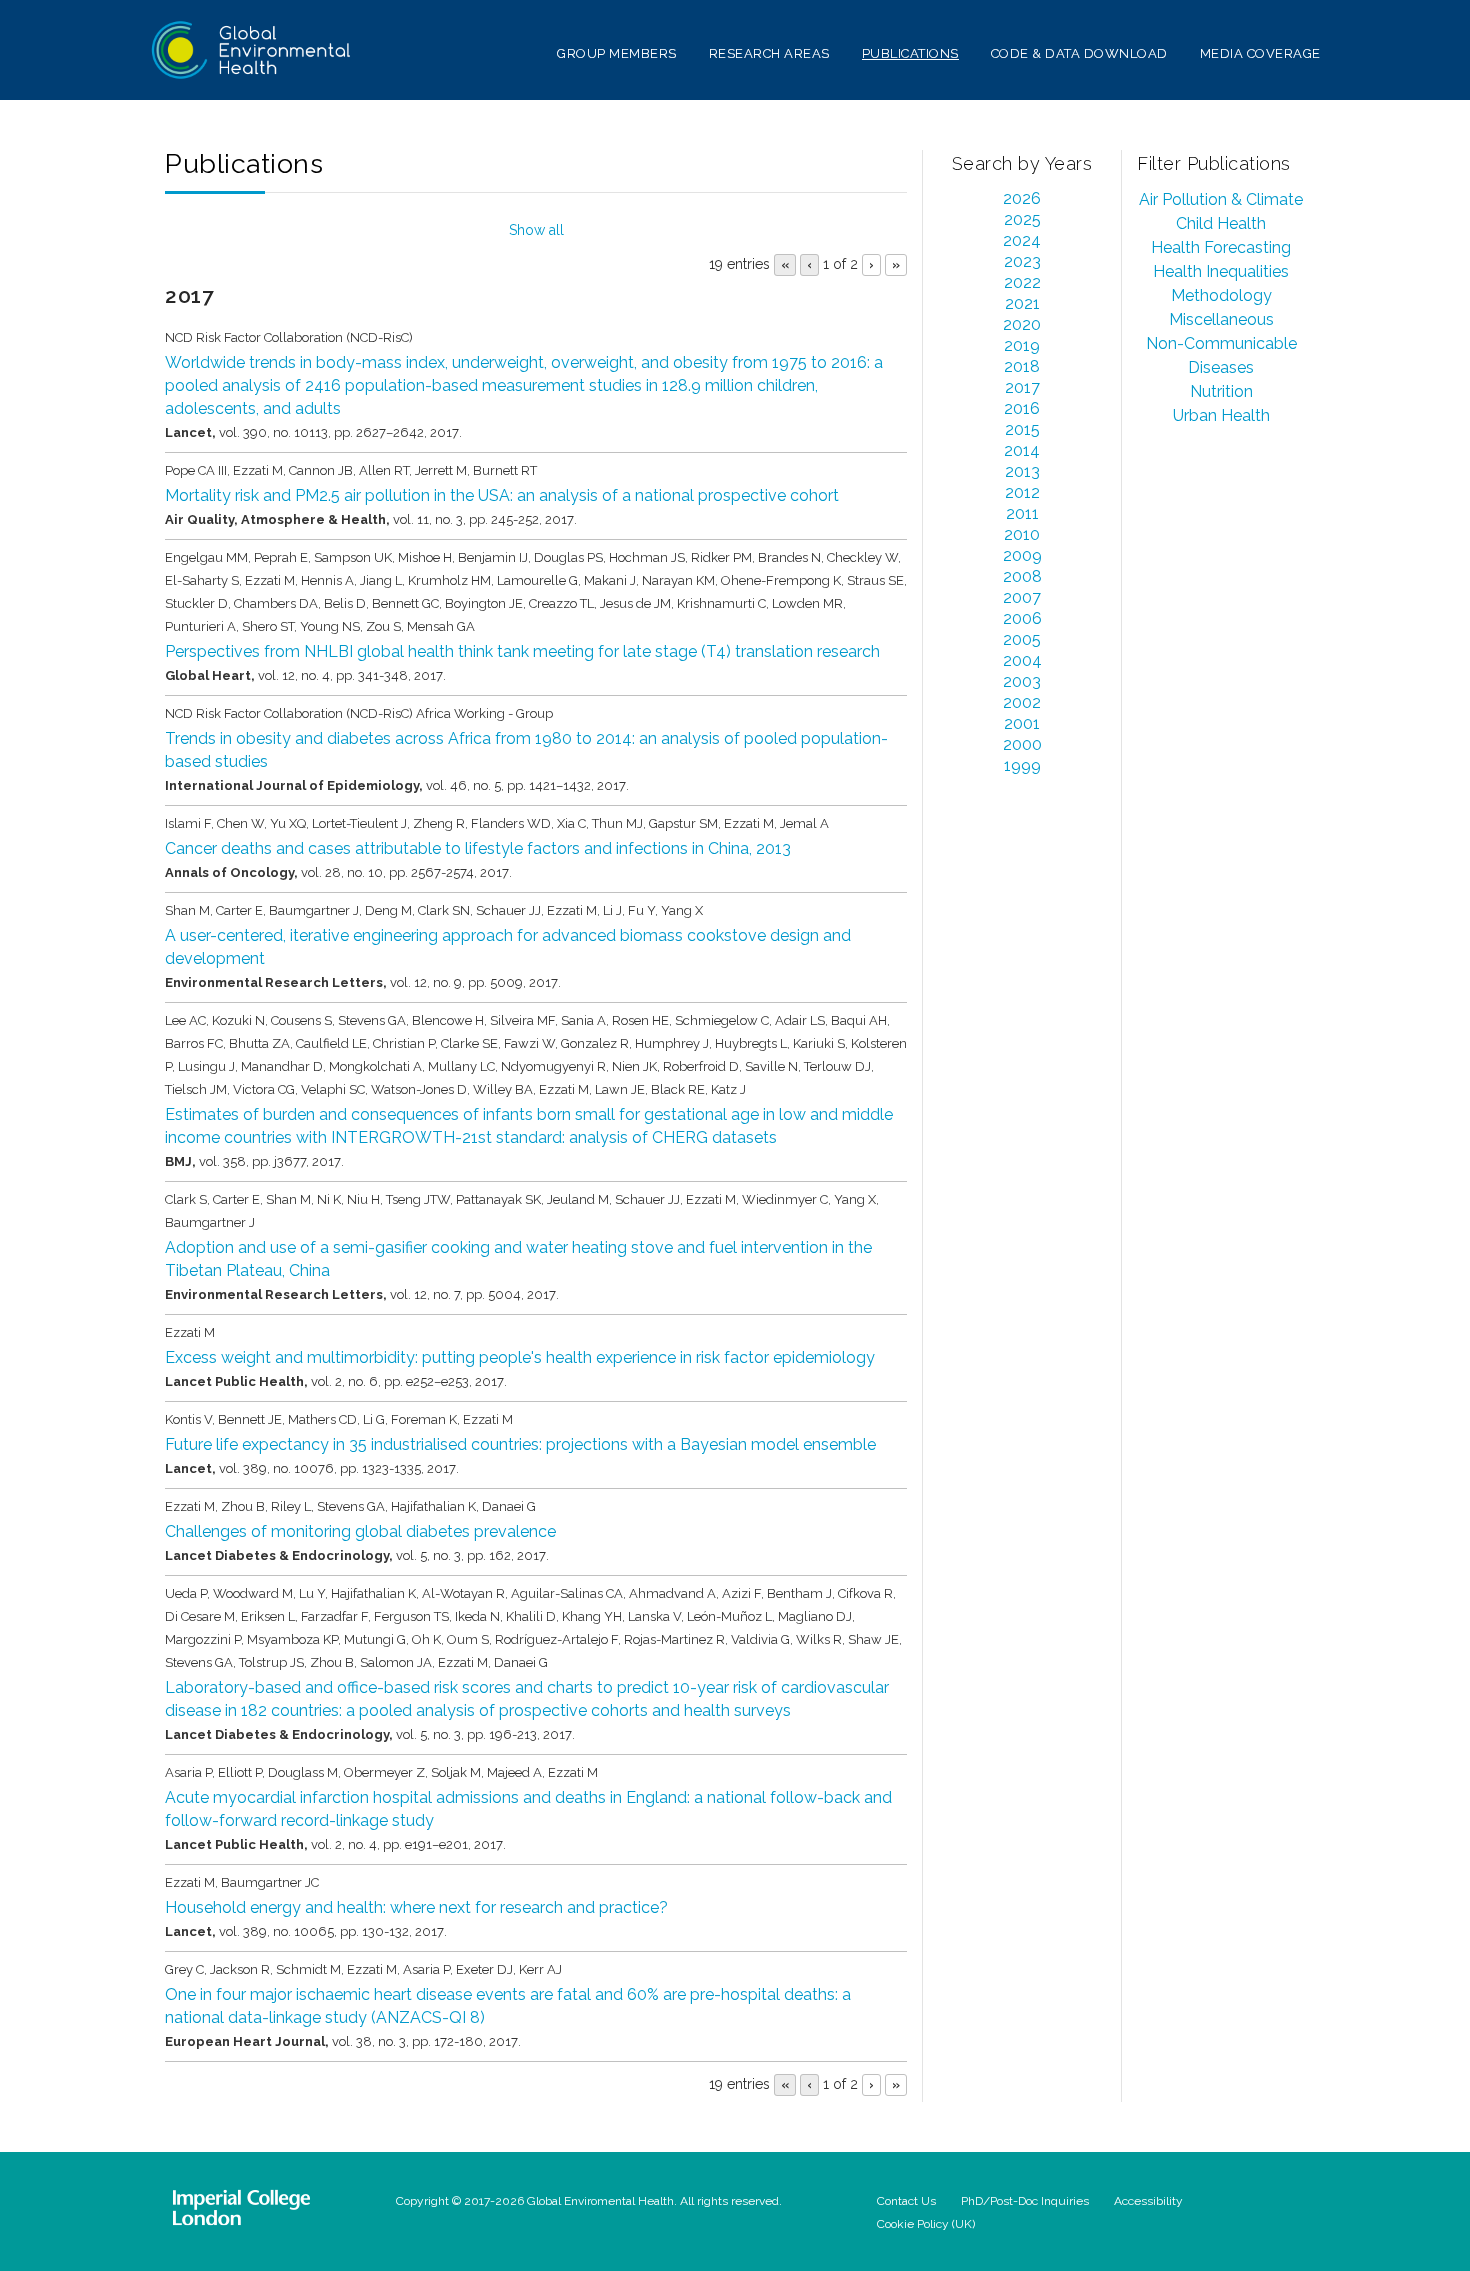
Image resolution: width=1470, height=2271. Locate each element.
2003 (1022, 681)
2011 (1022, 513)
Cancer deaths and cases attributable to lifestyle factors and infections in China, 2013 (478, 848)
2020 (1022, 324)
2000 (1022, 744)
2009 (1022, 555)
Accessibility (1148, 2201)
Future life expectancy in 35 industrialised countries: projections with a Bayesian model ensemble (520, 1444)
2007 (1022, 597)
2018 (1022, 366)
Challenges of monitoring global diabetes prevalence (360, 1531)
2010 (1022, 534)
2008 (1022, 576)
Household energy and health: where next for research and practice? (416, 1907)
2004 (1022, 660)
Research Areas (769, 53)
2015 (1022, 429)
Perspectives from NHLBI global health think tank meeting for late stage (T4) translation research (522, 651)
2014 (1022, 450)
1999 (1022, 765)
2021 (1022, 303)
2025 (1022, 219)
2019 (1022, 345)
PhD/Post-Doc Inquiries (1025, 2201)
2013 (1022, 471)
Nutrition (1221, 391)
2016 (1022, 408)
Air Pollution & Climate (1221, 199)
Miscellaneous (1221, 319)
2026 (1022, 198)
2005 (1022, 639)
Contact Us (906, 2201)
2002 (1022, 702)
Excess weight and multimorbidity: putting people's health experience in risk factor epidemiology (520, 1357)
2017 (1022, 387)
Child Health (1221, 223)
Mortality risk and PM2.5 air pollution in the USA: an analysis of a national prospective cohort (502, 495)
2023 (1022, 261)
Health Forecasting (1221, 247)
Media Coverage (1260, 53)
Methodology (1221, 295)
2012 (1022, 492)
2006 (1022, 618)
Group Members (617, 53)
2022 (1022, 282)
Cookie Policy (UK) (926, 2224)
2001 (1022, 723)
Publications (910, 53)
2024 (1022, 240)
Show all (536, 230)
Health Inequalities (1221, 271)
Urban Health (1221, 415)
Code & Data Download (1079, 53)
